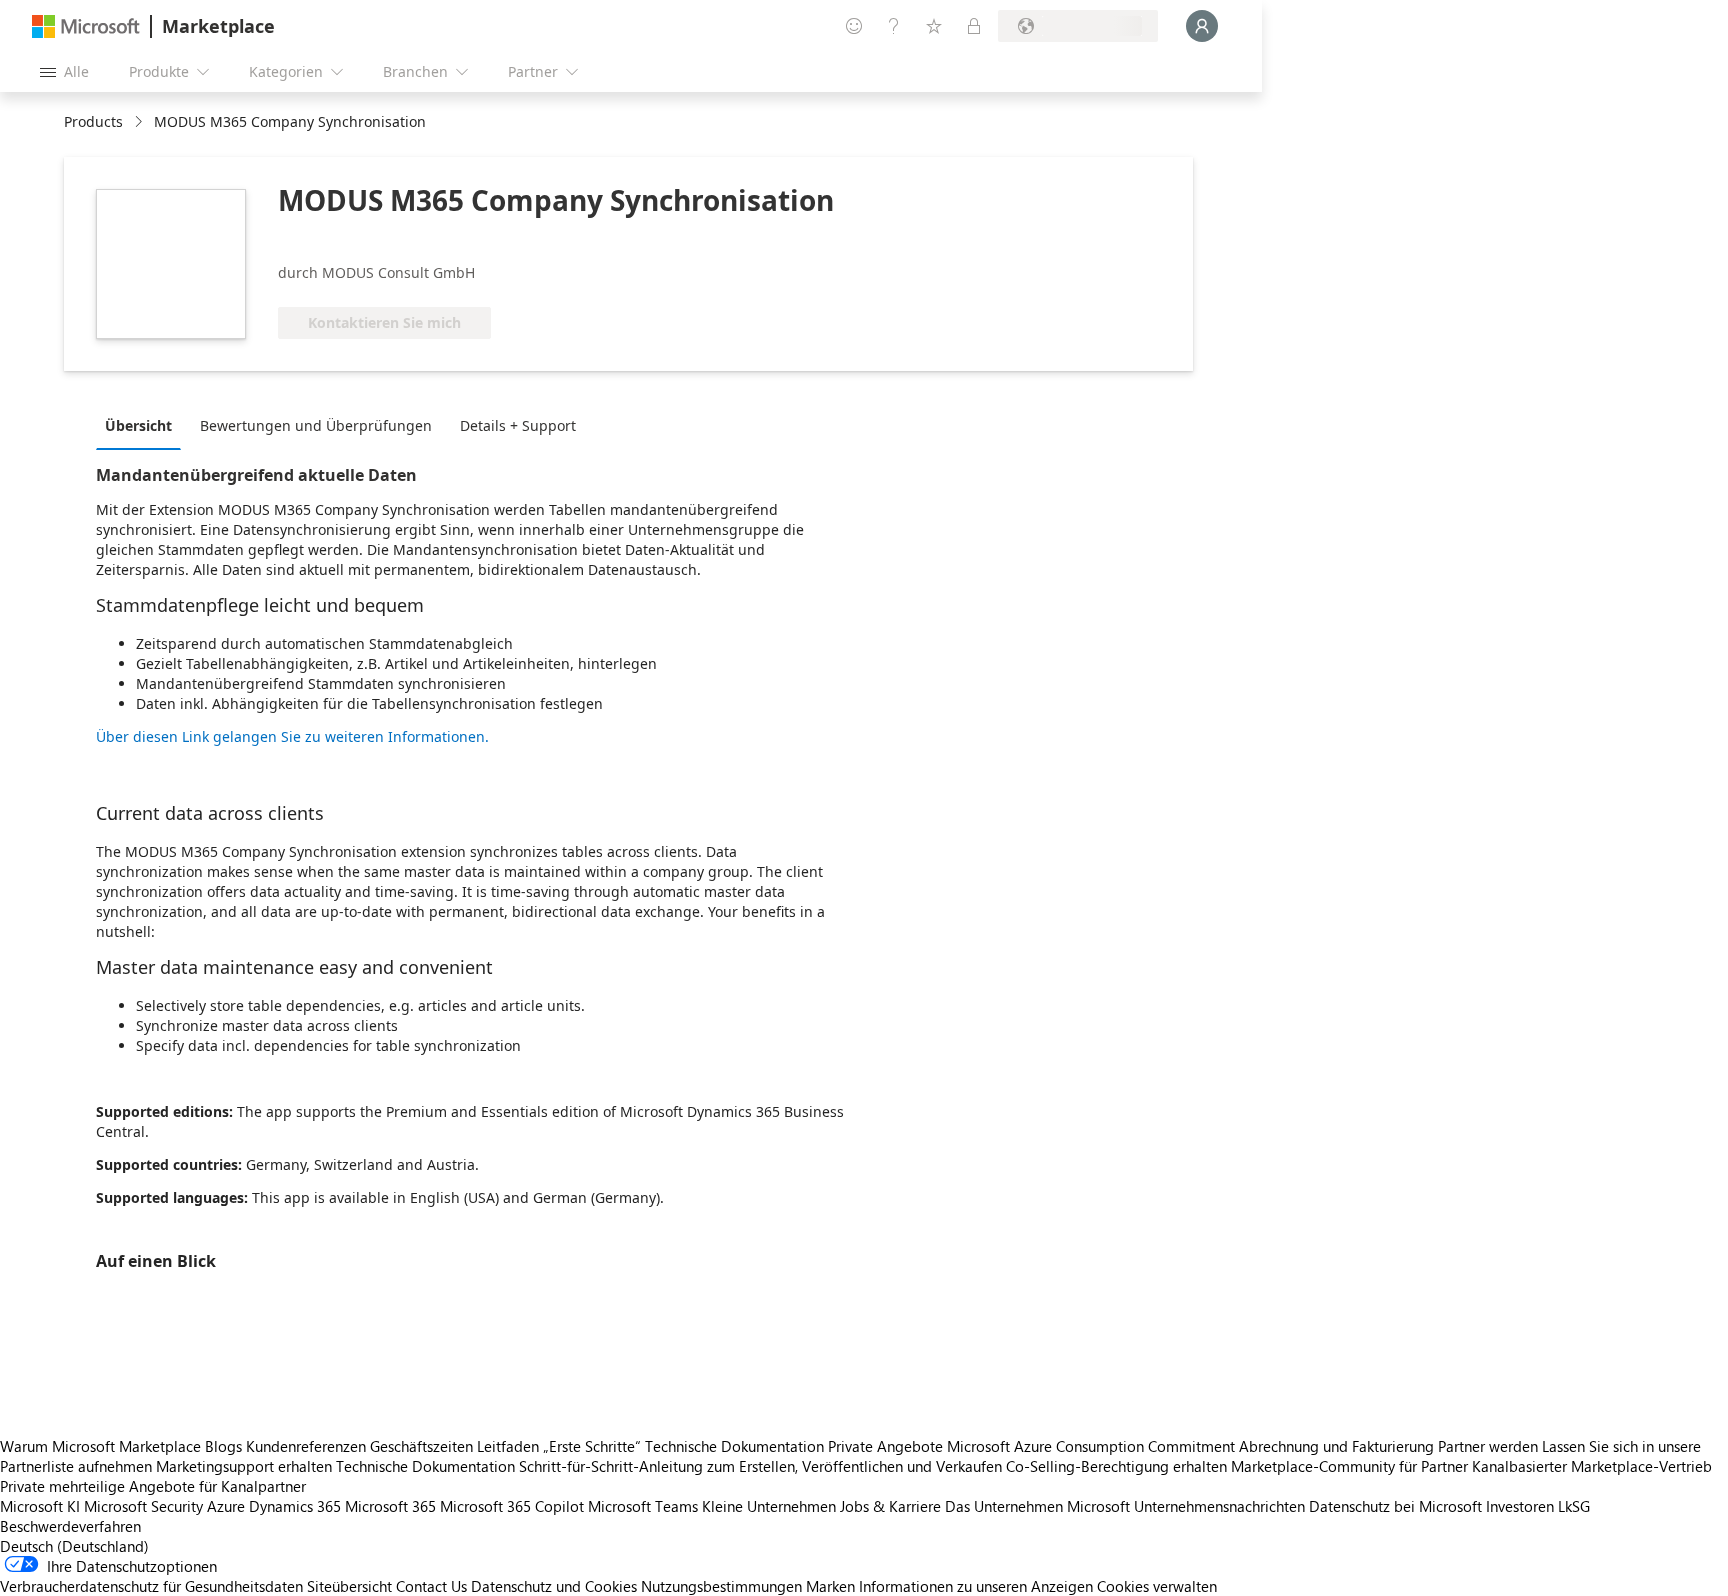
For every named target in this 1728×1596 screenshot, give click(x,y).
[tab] (143, 425)
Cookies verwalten (1157, 1586)
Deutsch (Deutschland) (74, 1546)
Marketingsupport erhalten (244, 1466)
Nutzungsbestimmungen (721, 1586)
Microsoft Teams (643, 1506)
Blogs (223, 1446)
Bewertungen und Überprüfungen (316, 425)
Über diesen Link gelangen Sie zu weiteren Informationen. (292, 736)
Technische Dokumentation (734, 1446)
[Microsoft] (86, 26)
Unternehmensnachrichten (1219, 1506)
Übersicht (138, 425)
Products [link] (93, 121)
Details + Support (518, 425)
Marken (830, 1586)
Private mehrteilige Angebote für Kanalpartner (153, 1486)
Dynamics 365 (295, 1506)
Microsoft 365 (390, 1506)
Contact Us (431, 1586)
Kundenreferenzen (306, 1446)
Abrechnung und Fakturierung (1336, 1446)
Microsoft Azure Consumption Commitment (1093, 1446)
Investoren (1520, 1506)
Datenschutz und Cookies (554, 1586)
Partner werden (1488, 1446)
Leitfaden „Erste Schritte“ (559, 1446)
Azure (226, 1506)
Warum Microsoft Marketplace (100, 1446)
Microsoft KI (40, 1506)
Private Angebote (885, 1446)
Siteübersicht (349, 1586)
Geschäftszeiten (421, 1446)
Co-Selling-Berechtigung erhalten (1116, 1466)
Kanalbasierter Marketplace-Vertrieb (1592, 1466)
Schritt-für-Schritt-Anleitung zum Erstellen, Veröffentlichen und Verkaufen (760, 1466)
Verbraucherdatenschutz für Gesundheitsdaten (151, 1586)
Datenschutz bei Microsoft (1395, 1506)
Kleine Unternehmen (769, 1506)
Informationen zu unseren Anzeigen (976, 1586)
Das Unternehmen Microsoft (1037, 1506)
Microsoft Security (143, 1506)
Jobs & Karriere (890, 1506)
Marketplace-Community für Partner (1349, 1466)
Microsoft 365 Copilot (512, 1506)
